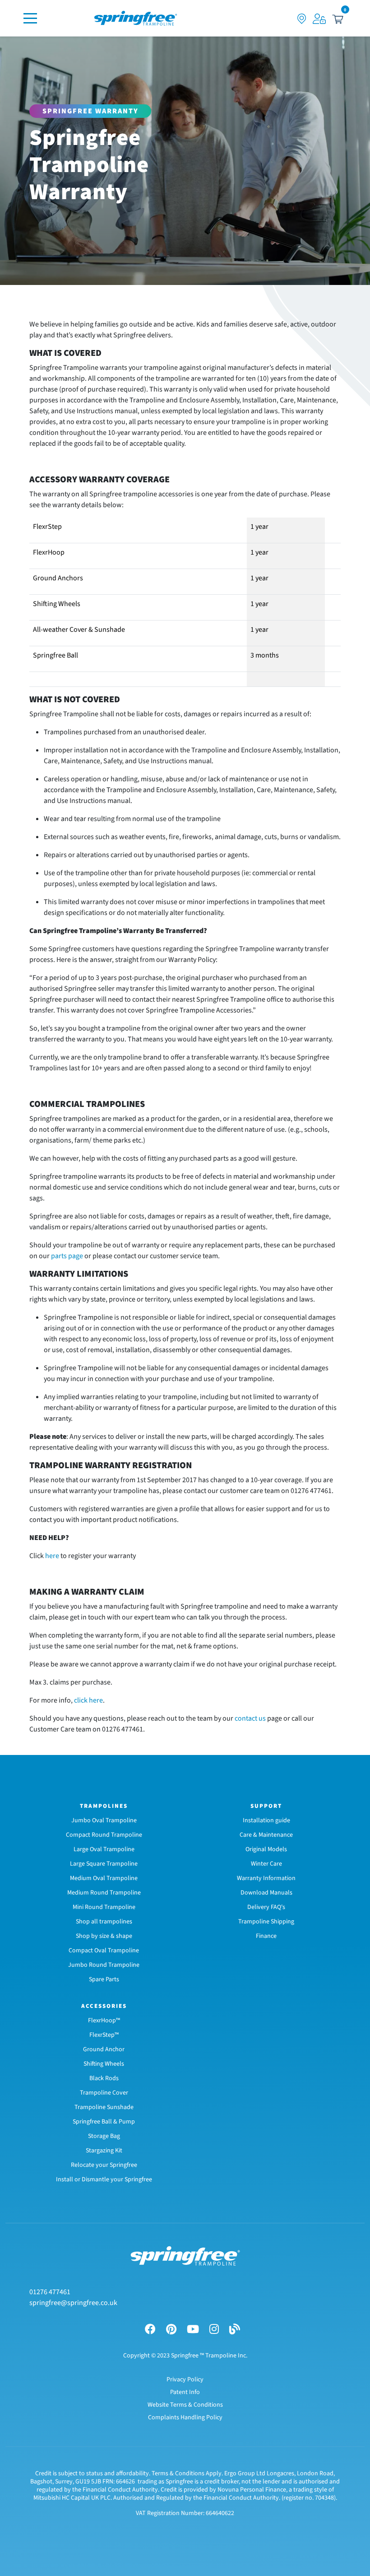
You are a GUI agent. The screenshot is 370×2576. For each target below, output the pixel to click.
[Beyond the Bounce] (235, 2330)
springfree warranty (90, 111)
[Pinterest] (171, 2330)
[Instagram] (214, 2330)
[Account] (319, 18)
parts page (67, 1256)
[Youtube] (193, 2330)
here (52, 1556)
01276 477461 (50, 2292)
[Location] (302, 18)
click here (88, 1700)
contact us (250, 1718)
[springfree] (136, 18)
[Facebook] (150, 2330)
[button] (338, 18)
